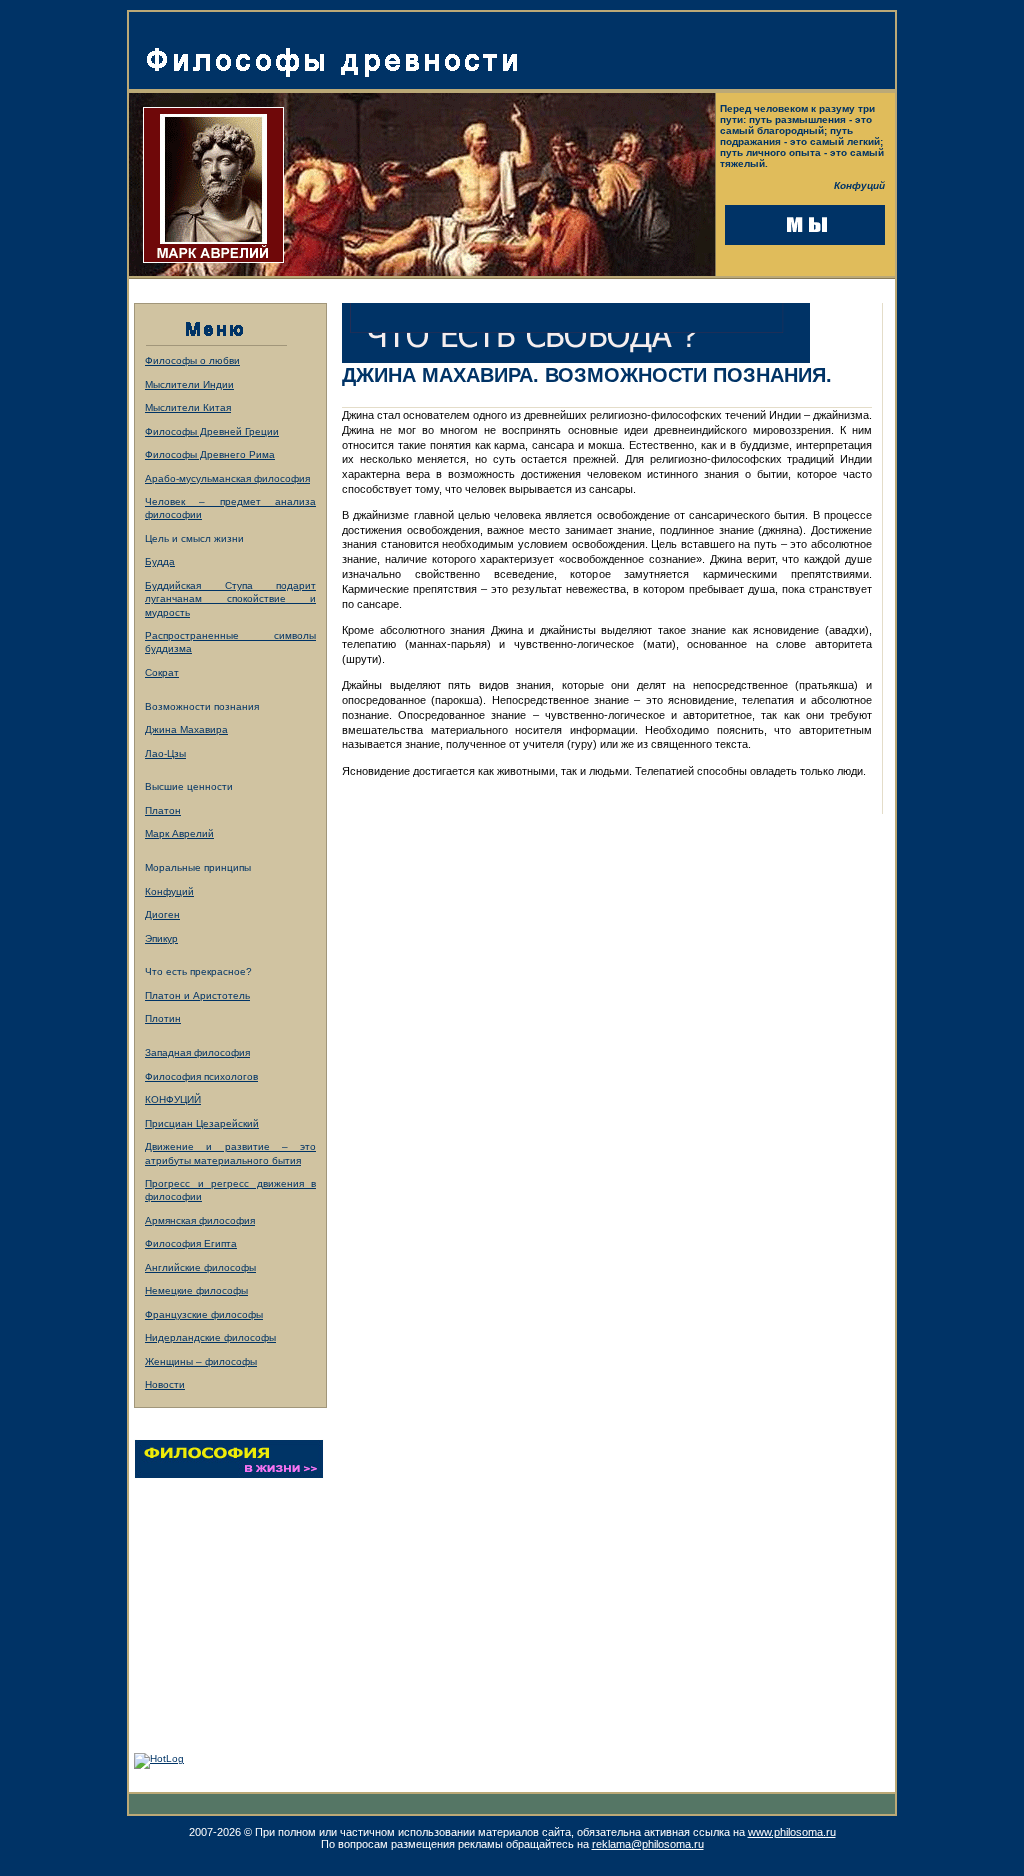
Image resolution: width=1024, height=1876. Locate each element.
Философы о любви (192, 360)
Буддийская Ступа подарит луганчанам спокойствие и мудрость (230, 599)
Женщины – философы (201, 1361)
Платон (163, 810)
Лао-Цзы (165, 753)
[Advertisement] (233, 1600)
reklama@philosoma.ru (648, 1844)
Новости (165, 1384)
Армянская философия (200, 1220)
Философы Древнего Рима (210, 454)
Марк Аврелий (179, 833)
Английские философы (200, 1267)
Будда (160, 561)
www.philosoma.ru (792, 1832)
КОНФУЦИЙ (173, 1099)
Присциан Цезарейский (202, 1123)
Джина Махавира (186, 729)
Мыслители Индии (189, 384)
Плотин (163, 1018)
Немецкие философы (196, 1290)
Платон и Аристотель (197, 995)
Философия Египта (191, 1243)
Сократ (162, 672)
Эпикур (161, 938)
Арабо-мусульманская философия (227, 478)
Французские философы (204, 1314)
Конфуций (169, 891)
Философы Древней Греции (212, 431)
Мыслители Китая (188, 407)
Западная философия (197, 1052)
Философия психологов (201, 1076)
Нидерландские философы (210, 1337)
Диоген (162, 914)
